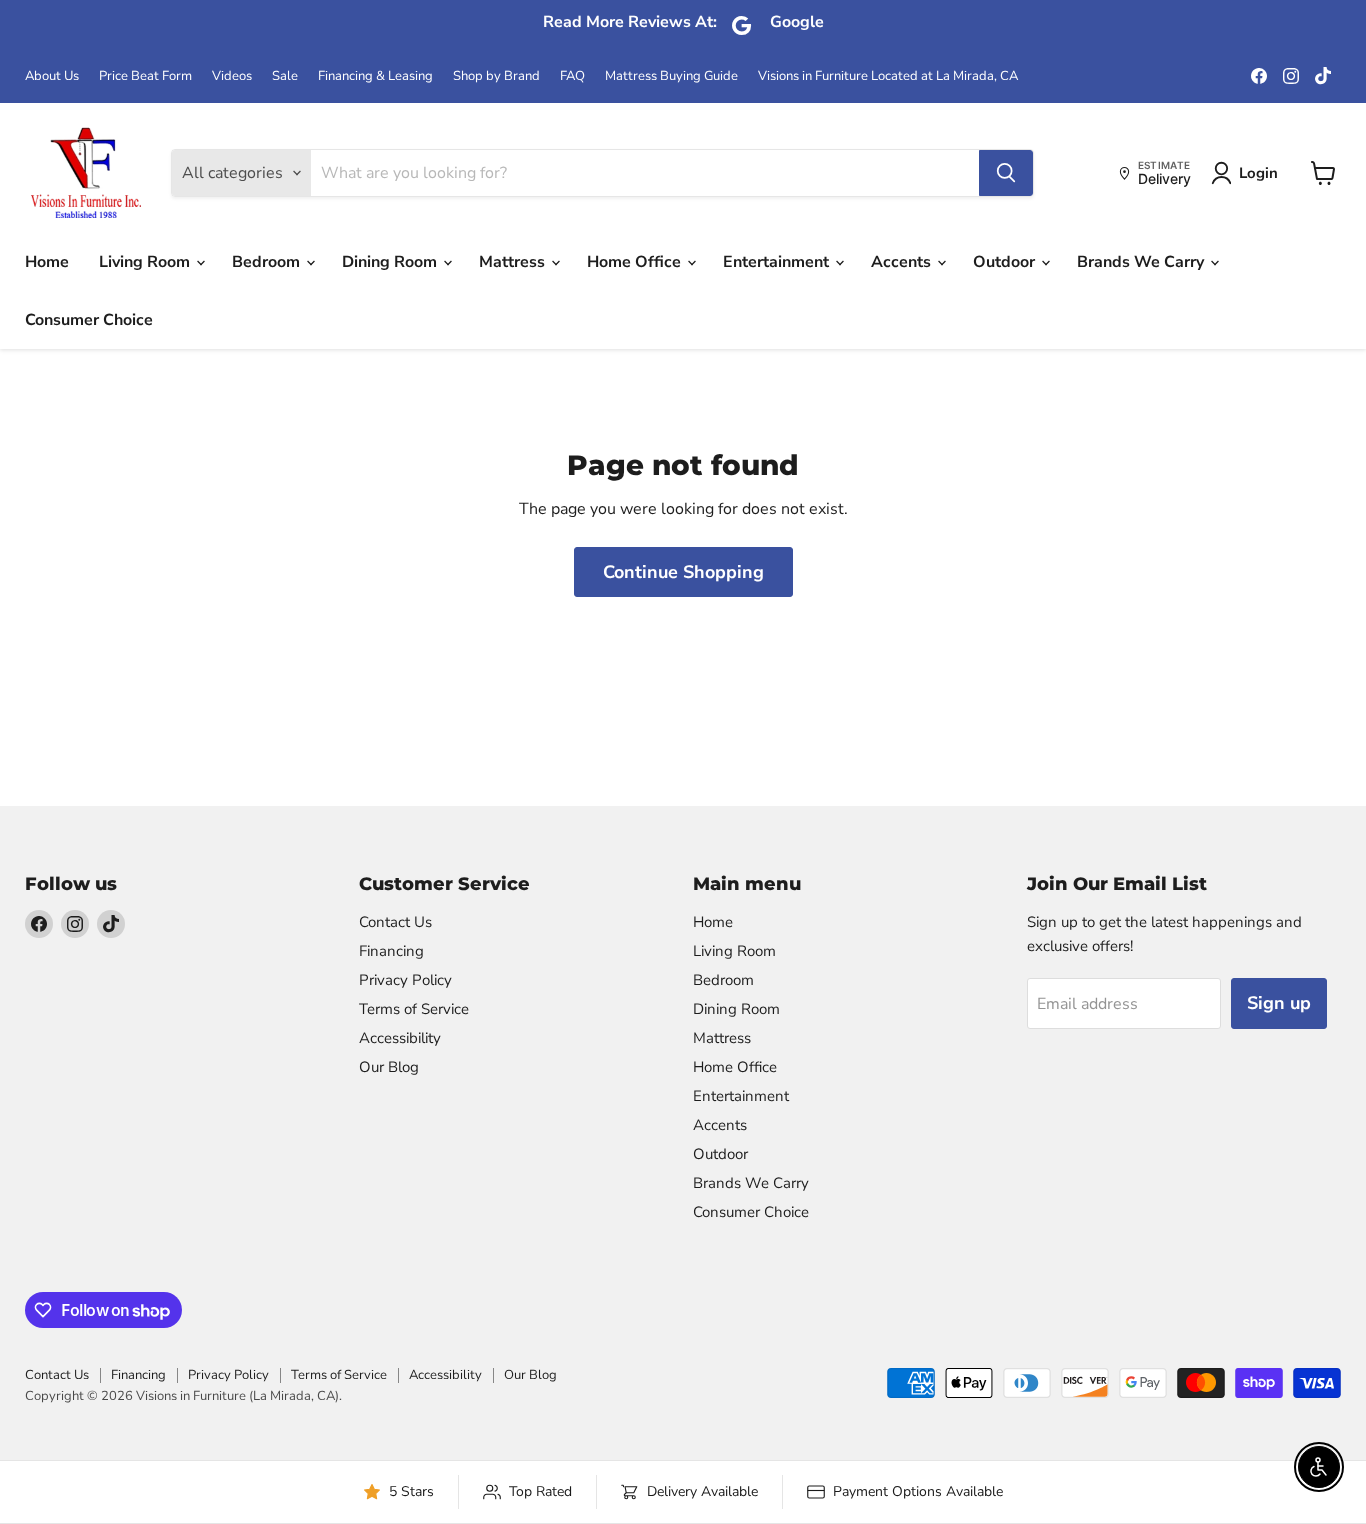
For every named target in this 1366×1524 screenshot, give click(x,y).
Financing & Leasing (375, 76)
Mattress (514, 262)
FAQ (572, 76)
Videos (232, 76)
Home (47, 262)
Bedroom (268, 262)
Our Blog (389, 1067)
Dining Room (391, 262)
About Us (52, 76)
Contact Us (395, 922)
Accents (903, 262)
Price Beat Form (145, 76)
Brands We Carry (1142, 262)
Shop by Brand (496, 76)
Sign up (1279, 1003)
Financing (391, 951)
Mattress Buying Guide (671, 76)
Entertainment (778, 262)
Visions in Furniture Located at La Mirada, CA (888, 76)
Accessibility (400, 1038)
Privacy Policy (405, 980)
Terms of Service (414, 1009)
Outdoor (1006, 262)
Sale (285, 76)
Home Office (636, 262)
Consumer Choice (89, 320)
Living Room (146, 262)
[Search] (1006, 173)
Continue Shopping (683, 572)
